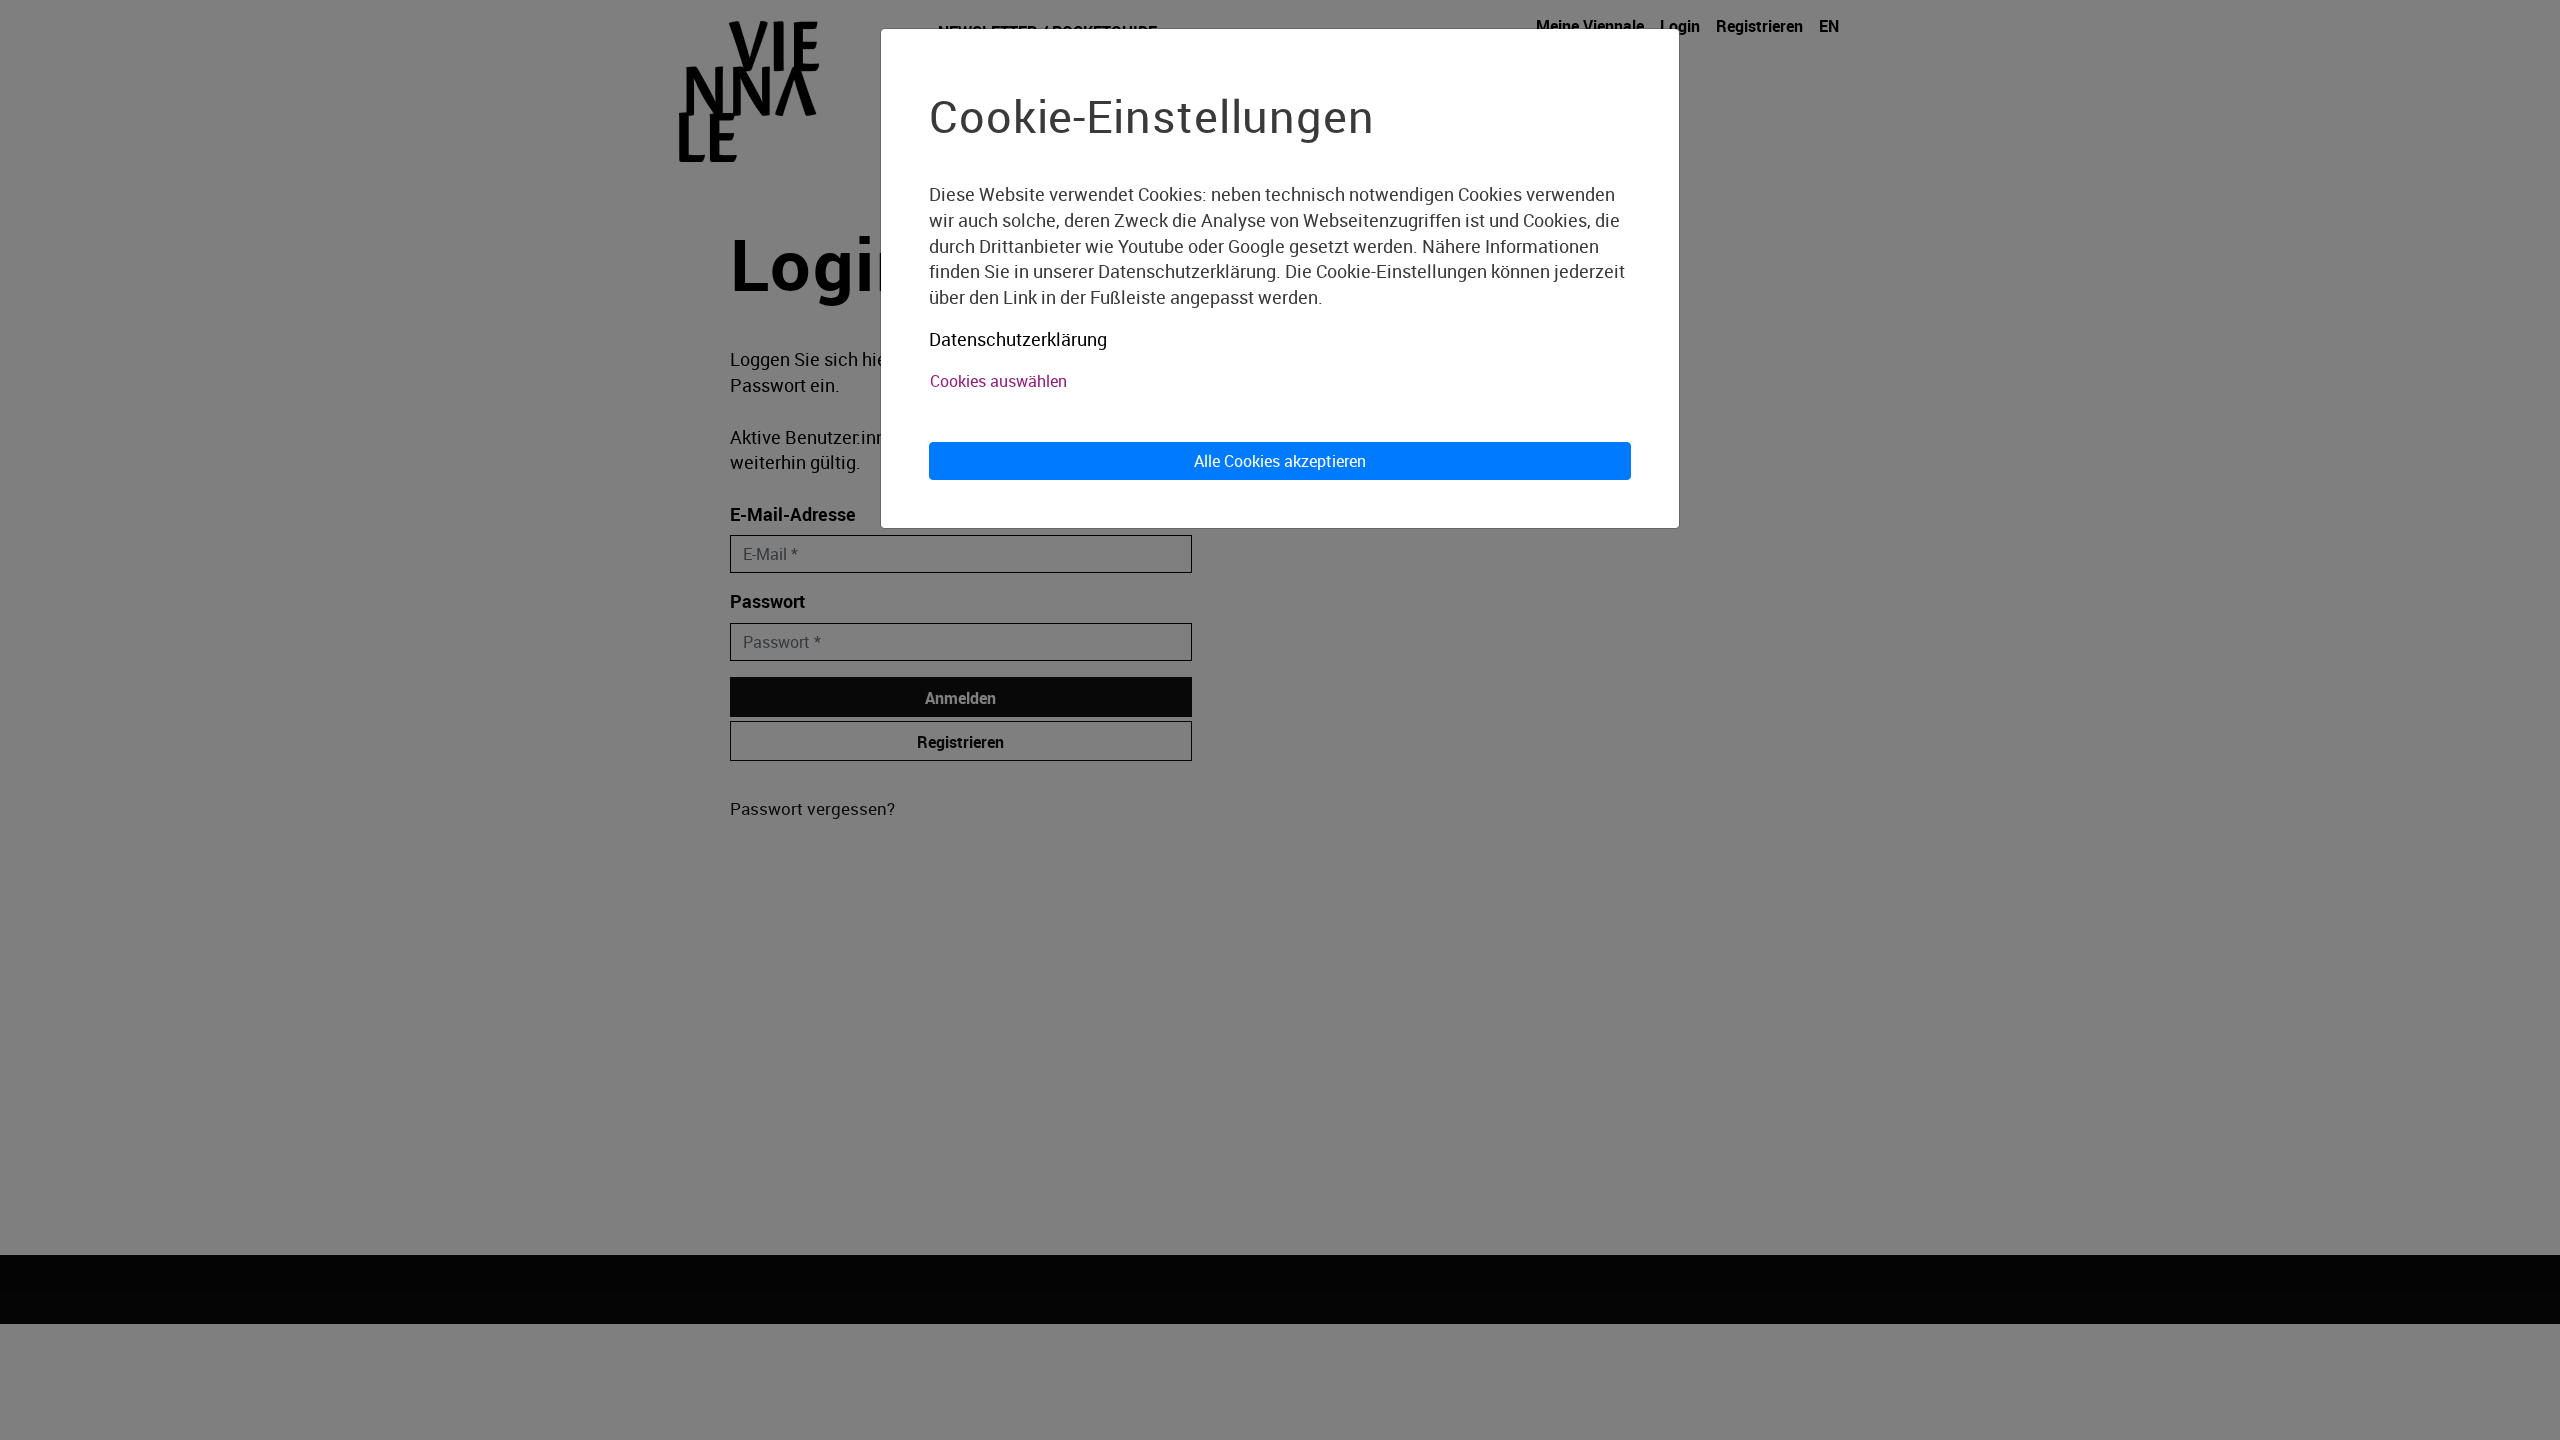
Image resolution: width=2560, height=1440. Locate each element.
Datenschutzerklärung (1018, 339)
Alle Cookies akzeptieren (1280, 461)
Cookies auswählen (998, 381)
